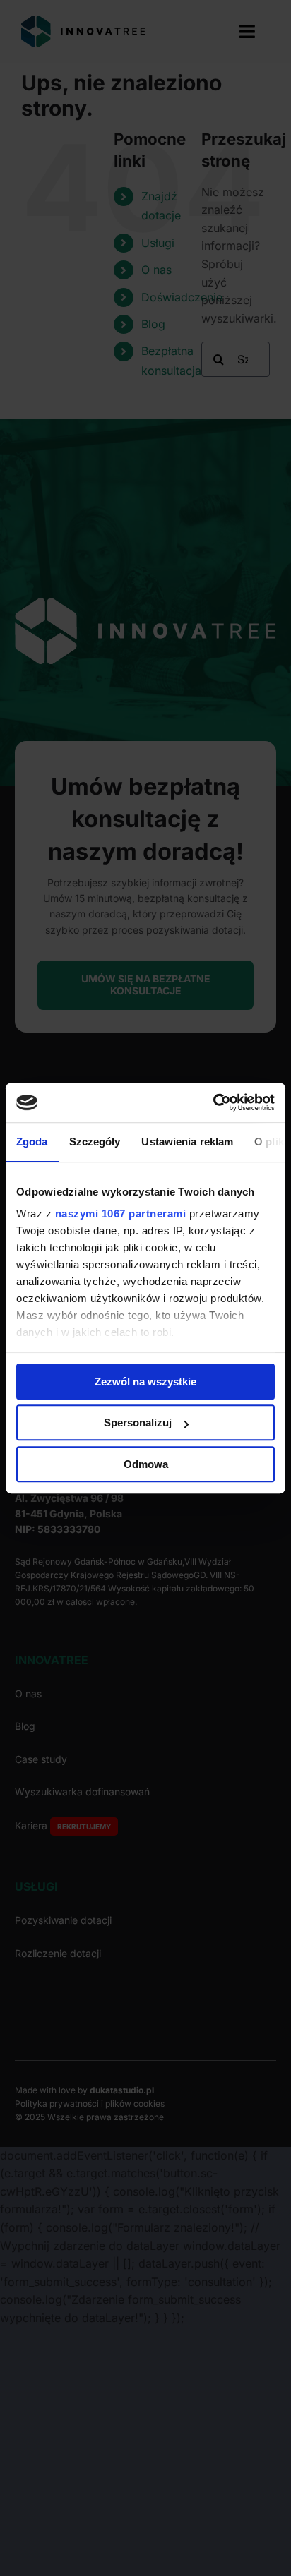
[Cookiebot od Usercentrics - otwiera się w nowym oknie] (213, 1102)
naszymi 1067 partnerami (121, 1214)
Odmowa (146, 1464)
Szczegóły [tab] (95, 1142)
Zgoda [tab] (32, 1142)
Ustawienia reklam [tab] (187, 1142)
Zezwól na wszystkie (145, 1382)
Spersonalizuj (138, 1422)
